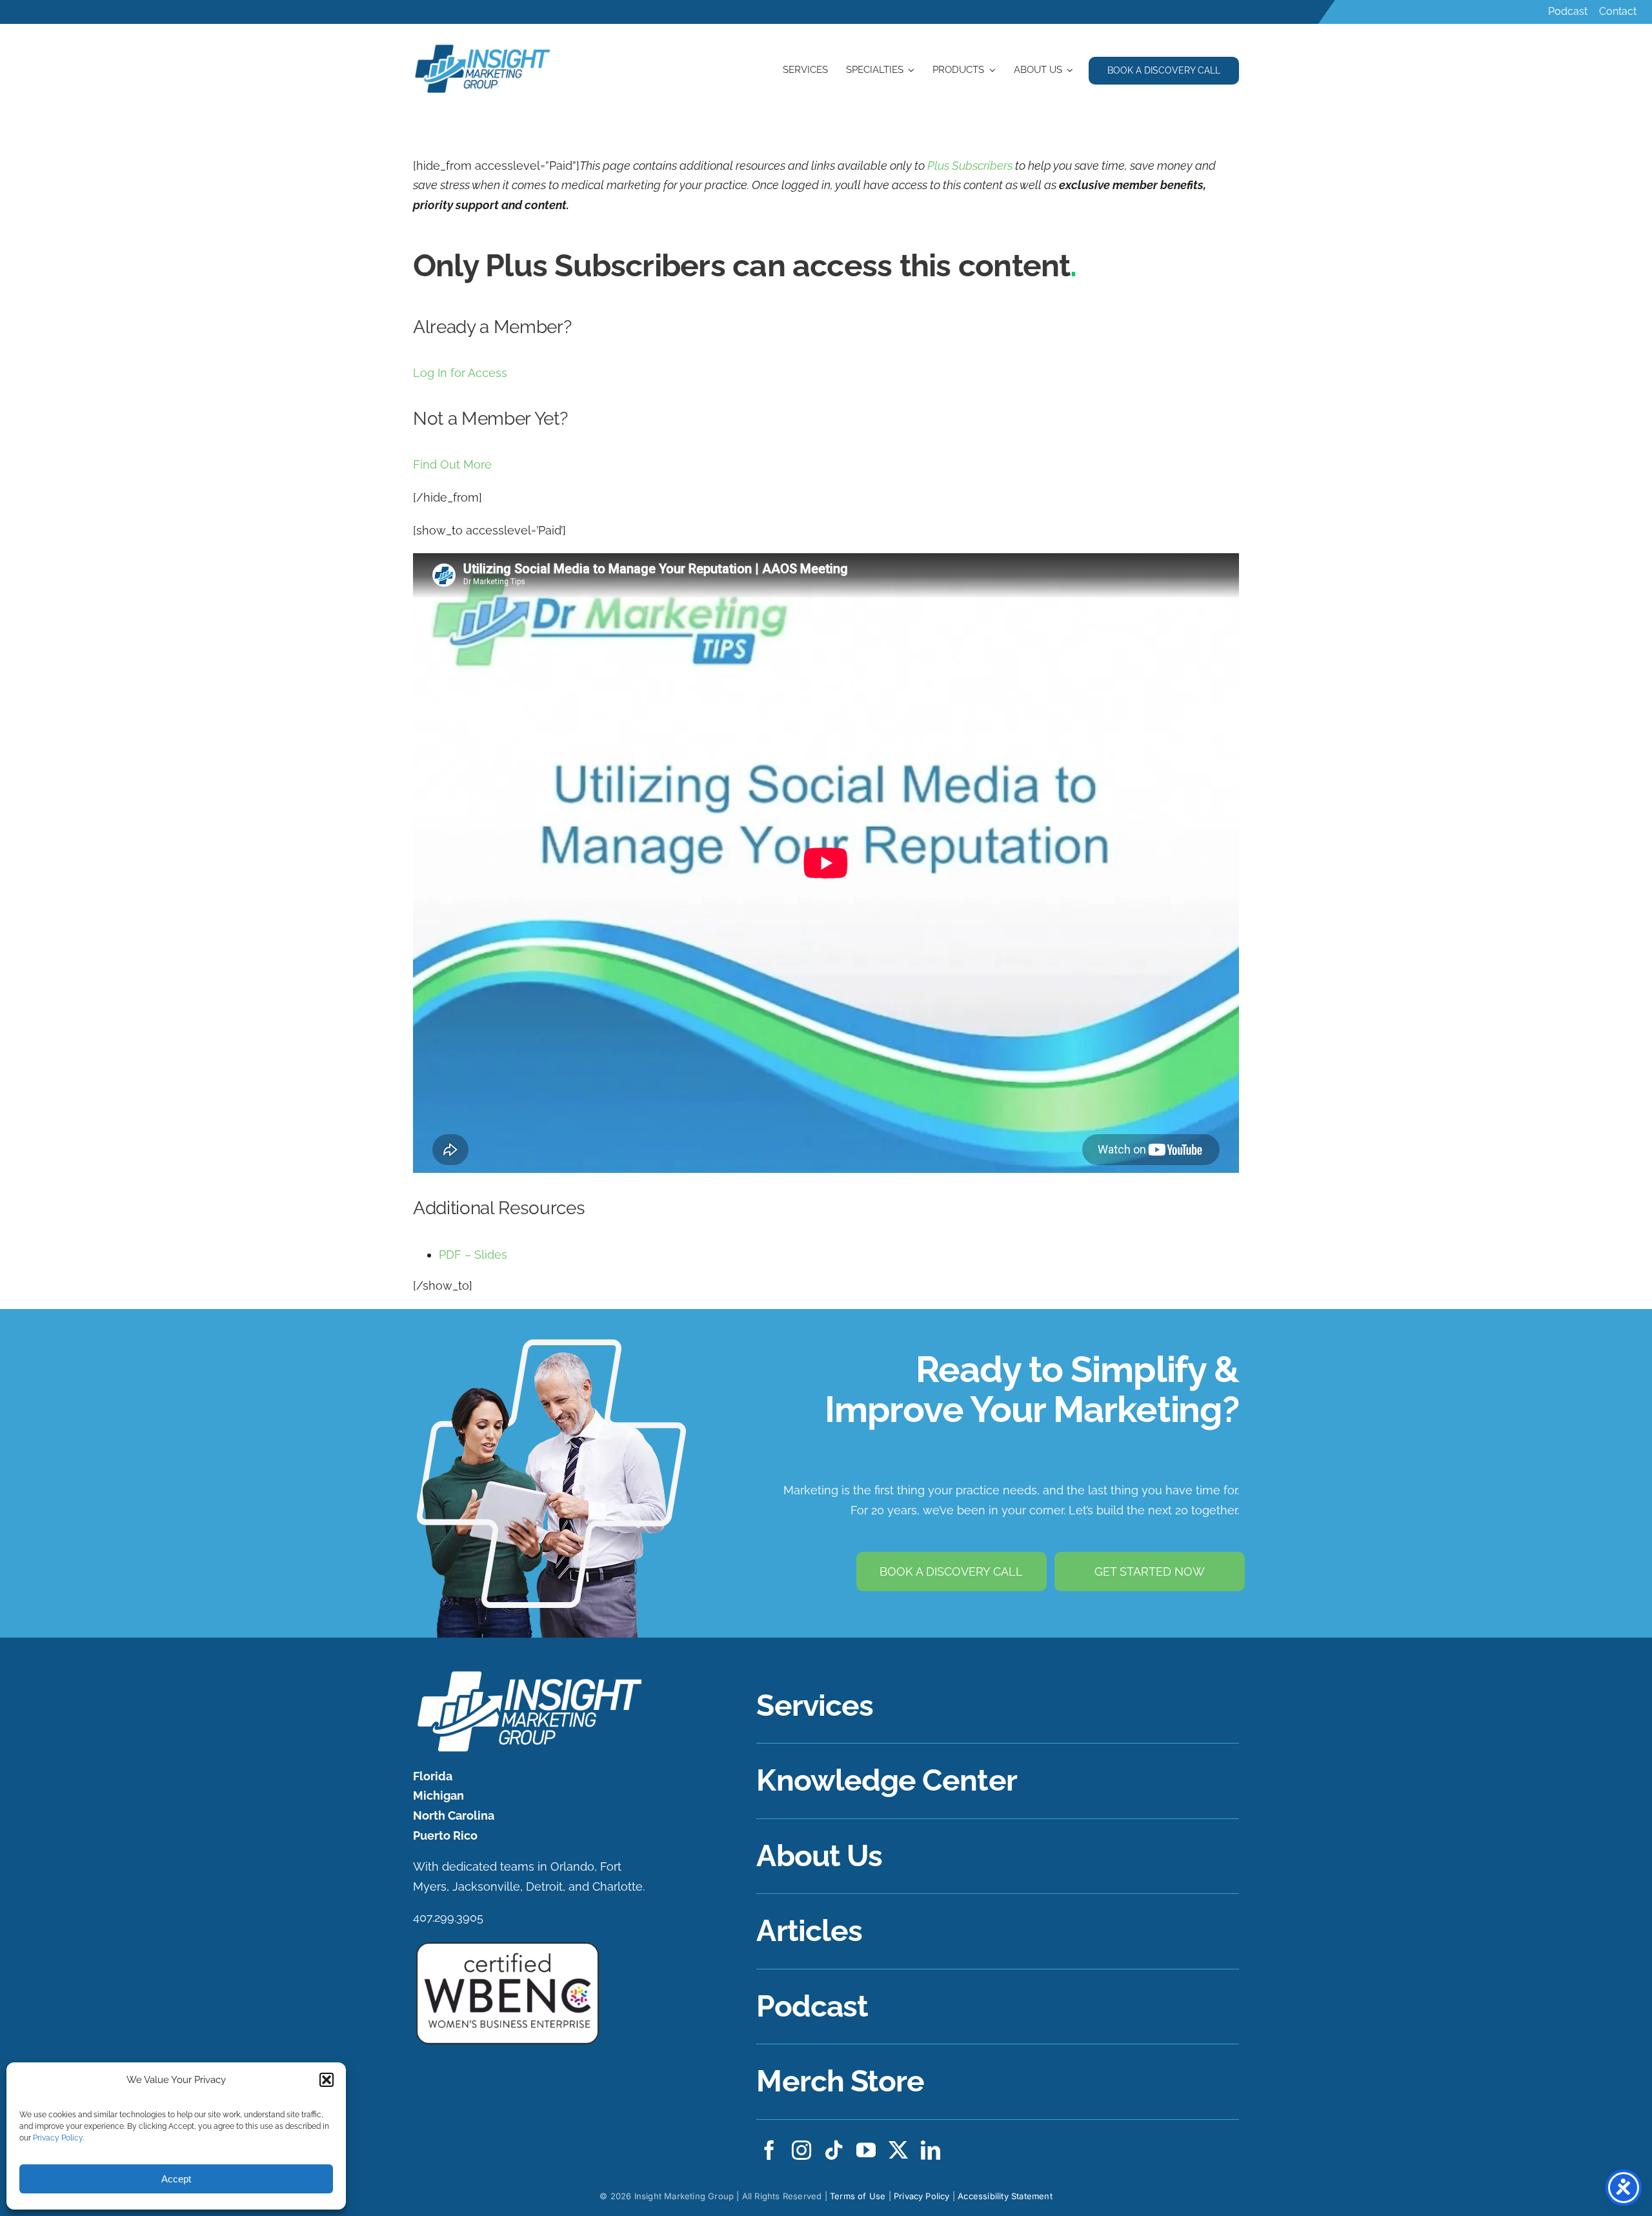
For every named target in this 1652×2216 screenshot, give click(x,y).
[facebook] (769, 2150)
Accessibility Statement (1005, 2196)
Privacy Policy (58, 2138)
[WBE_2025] (508, 1945)
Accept (176, 2179)
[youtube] (866, 2150)
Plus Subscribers (970, 166)
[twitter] (898, 2150)
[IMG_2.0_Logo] (483, 46)
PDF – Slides (473, 1255)
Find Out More (452, 464)
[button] (327, 2080)
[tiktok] (834, 2150)
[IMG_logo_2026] (528, 1674)
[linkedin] (931, 2150)
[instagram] (801, 2150)
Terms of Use (858, 2196)
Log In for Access (460, 373)
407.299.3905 (448, 1917)
